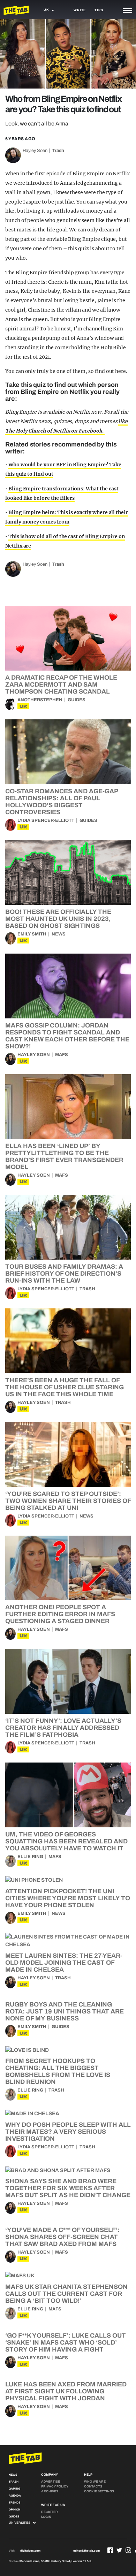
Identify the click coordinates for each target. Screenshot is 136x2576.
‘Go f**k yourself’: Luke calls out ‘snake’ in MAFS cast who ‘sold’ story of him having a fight (66, 2342)
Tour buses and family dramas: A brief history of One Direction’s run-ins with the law (64, 1274)
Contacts (93, 2486)
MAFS (62, 1055)
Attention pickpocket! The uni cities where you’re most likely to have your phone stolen (68, 1898)
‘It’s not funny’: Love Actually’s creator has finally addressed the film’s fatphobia (63, 1728)
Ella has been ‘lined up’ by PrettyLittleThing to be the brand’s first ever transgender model (64, 1156)
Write (80, 10)
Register (50, 2512)
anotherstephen (40, 700)
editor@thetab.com (86, 2551)
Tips (99, 10)
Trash (58, 151)
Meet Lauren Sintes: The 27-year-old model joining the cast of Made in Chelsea (64, 1963)
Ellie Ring (30, 1857)
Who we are (95, 2482)
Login (46, 2517)
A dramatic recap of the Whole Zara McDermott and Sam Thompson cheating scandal (61, 685)
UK (23, 706)
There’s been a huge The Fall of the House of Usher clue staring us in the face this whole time (65, 1387)
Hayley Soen (35, 151)
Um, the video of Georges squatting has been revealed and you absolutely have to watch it (66, 1841)
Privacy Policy (55, 2486)
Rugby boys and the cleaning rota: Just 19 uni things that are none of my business (65, 2011)
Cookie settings (99, 2491)
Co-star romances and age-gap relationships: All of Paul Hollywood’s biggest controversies (62, 802)
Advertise (51, 2482)
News (59, 934)
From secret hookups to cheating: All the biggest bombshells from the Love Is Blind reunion (58, 2071)
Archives (50, 2491)
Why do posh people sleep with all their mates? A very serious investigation (68, 2132)
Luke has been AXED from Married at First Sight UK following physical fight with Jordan (66, 2391)
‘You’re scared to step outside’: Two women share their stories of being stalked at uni (68, 1501)
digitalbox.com (30, 2551)
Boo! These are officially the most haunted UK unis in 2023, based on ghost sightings (58, 919)
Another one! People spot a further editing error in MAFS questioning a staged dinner (60, 1614)
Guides (77, 700)
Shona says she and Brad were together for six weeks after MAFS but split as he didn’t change (68, 2188)
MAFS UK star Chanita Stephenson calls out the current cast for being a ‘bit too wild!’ (66, 2294)
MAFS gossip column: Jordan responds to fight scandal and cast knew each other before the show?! (67, 1036)
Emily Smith (32, 934)
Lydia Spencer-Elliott (46, 820)
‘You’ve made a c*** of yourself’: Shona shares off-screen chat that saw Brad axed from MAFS (62, 2237)
